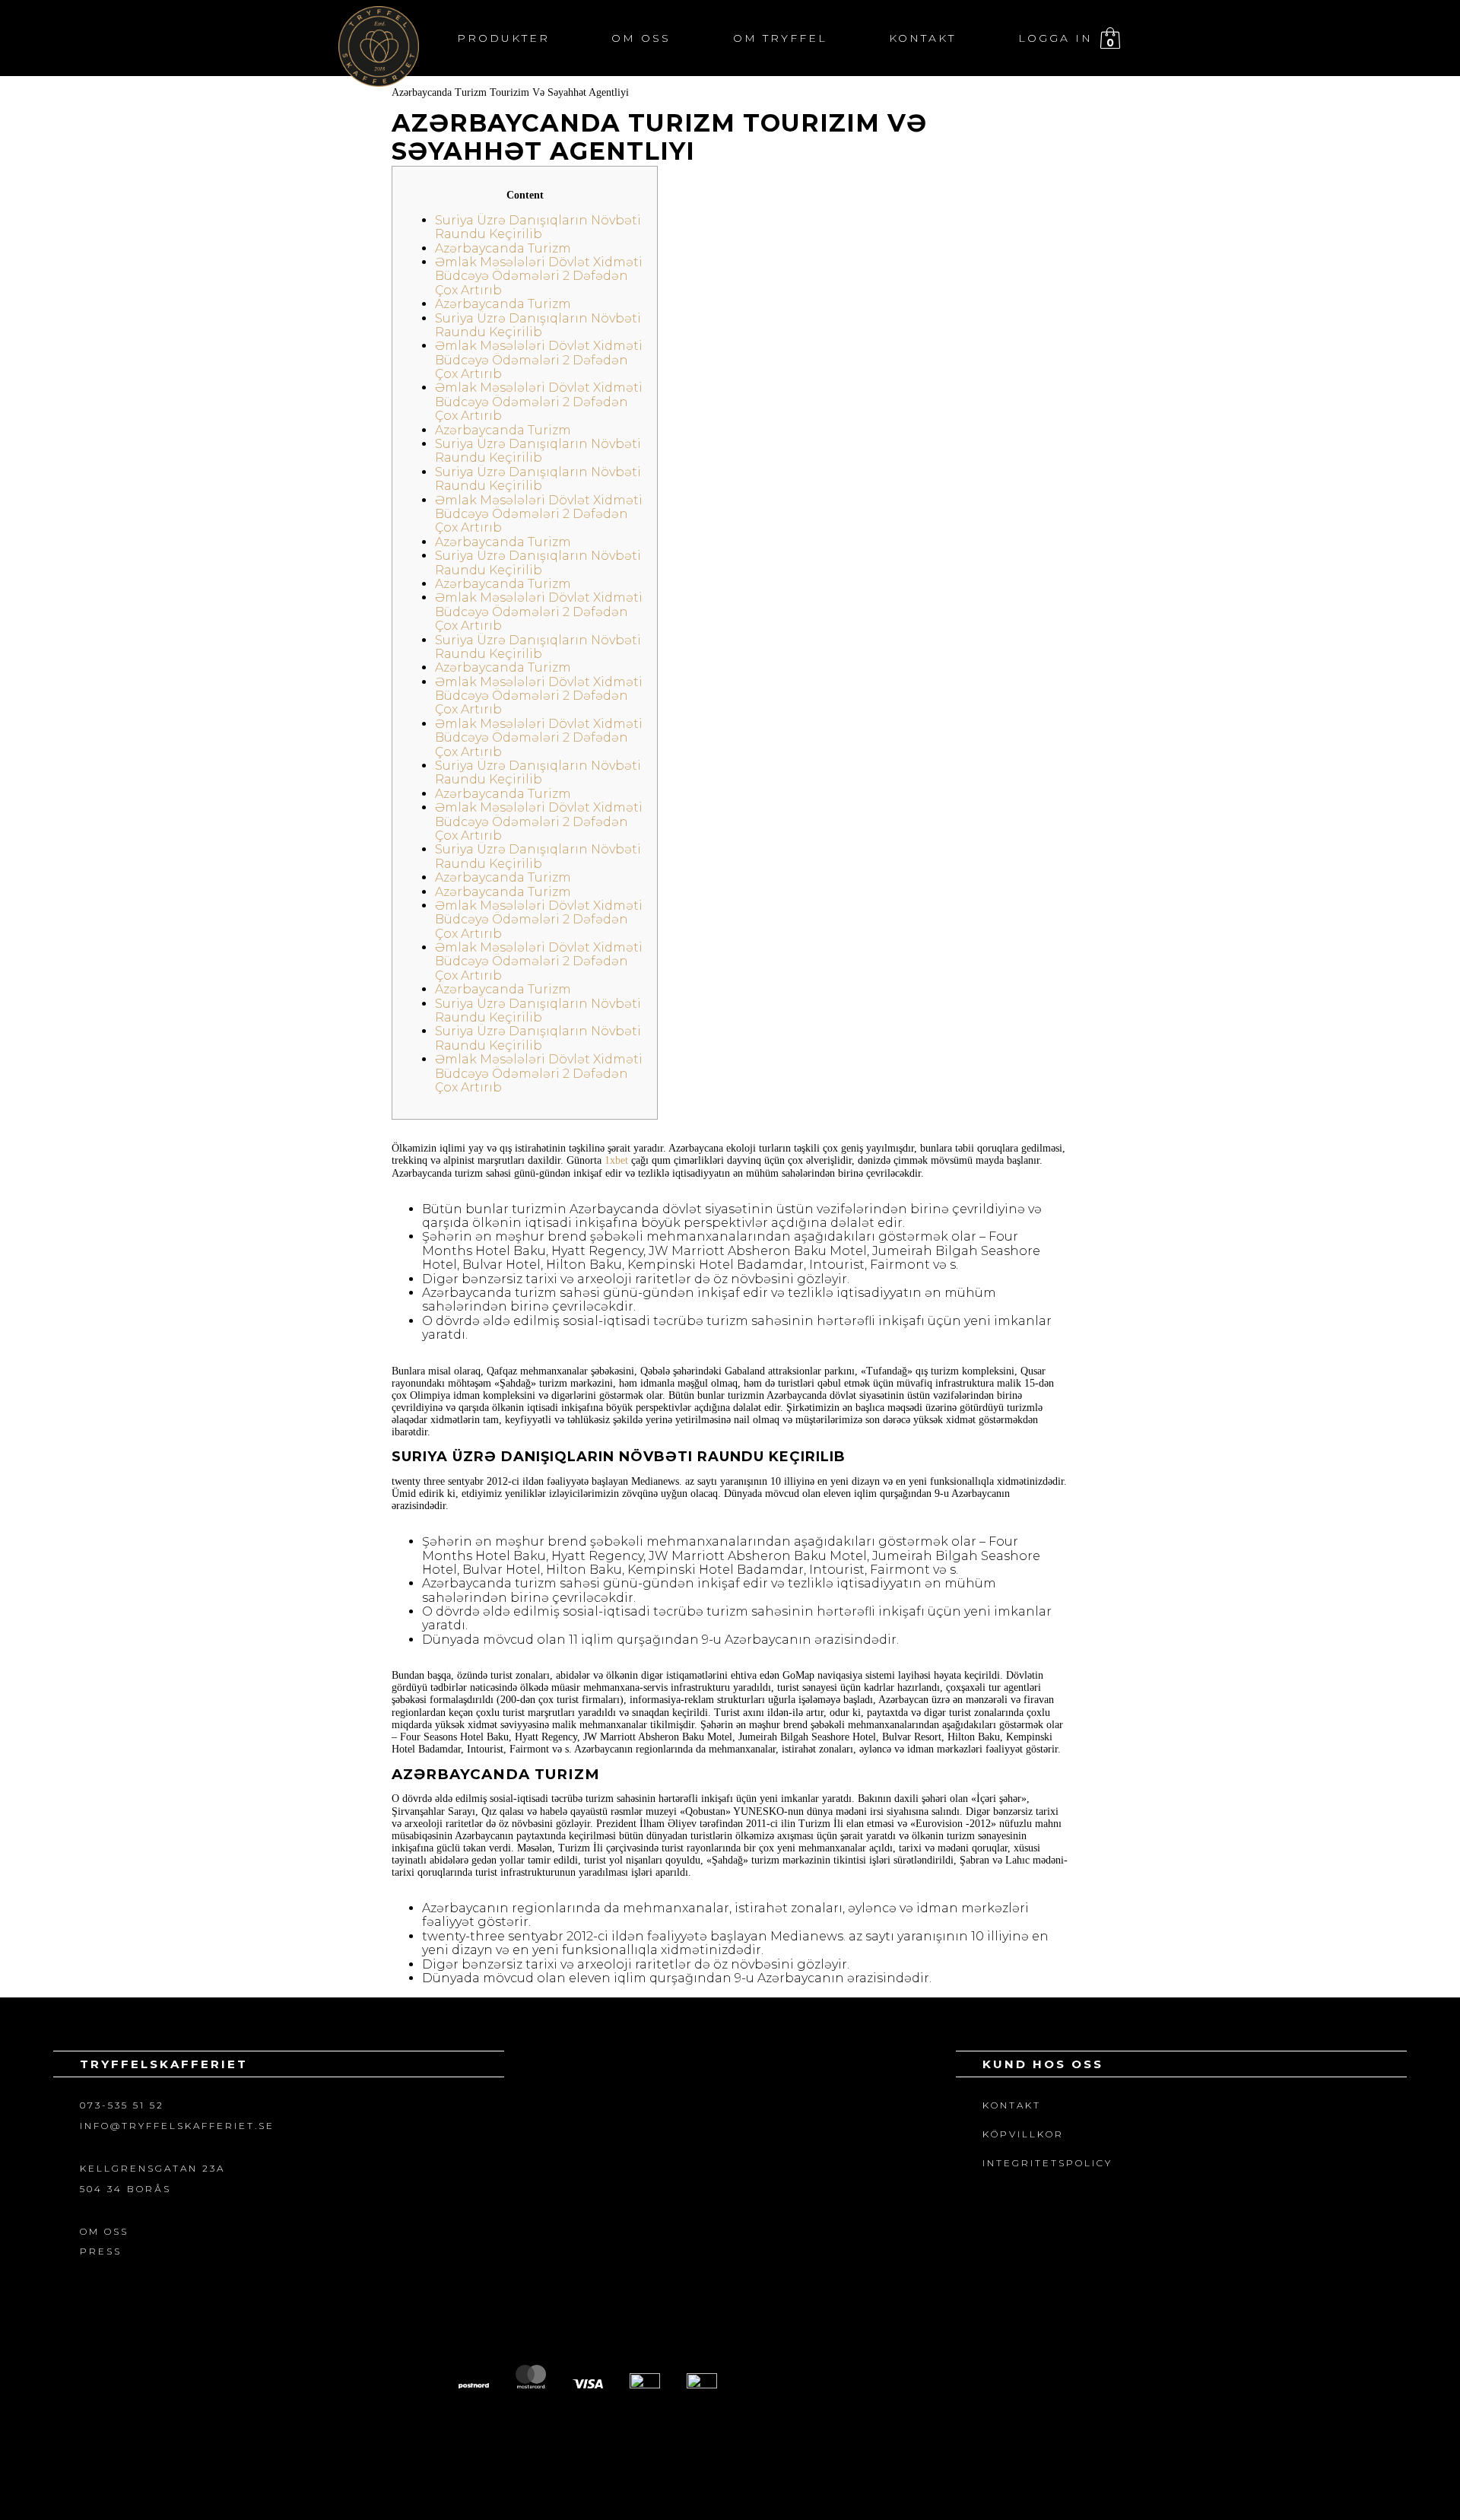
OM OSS (104, 2231)
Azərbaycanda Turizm (503, 248)
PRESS (101, 2251)
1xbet (616, 1160)
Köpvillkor (1023, 2134)
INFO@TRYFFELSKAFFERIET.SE (177, 2126)
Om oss (641, 38)
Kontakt (922, 38)
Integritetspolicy (1047, 2163)
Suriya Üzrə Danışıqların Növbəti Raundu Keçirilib (538, 227)
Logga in (1055, 38)
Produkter (503, 38)
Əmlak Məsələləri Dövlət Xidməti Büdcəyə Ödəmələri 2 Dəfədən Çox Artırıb (539, 276)
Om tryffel (780, 38)
